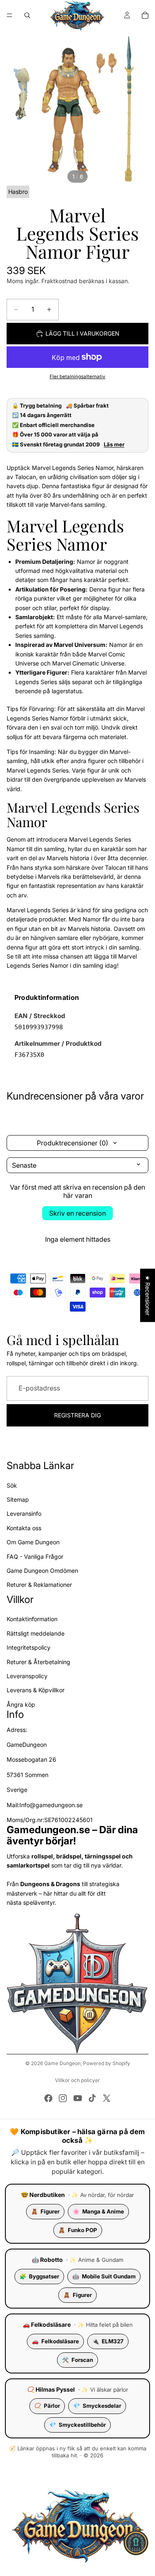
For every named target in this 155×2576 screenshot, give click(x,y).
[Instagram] (63, 2098)
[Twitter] (107, 2098)
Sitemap (18, 1499)
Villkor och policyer (77, 2080)
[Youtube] (78, 2098)
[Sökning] (27, 15)
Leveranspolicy (27, 1676)
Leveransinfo (24, 1513)
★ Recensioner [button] (148, 1295)
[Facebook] (48, 2098)
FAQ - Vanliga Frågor (35, 1556)
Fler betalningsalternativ (77, 377)
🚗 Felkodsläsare (47, 2324)
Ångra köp (21, 1704)
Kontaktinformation (32, 1619)
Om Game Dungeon (33, 1542)
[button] (136, 2543)
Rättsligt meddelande (36, 1633)
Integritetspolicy (29, 1647)
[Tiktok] (92, 2098)
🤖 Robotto (47, 2260)
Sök (12, 1485)
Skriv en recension (77, 1213)
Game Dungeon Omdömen (42, 1570)
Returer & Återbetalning (38, 1661)
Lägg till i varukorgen (82, 333)
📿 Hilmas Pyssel (51, 2389)
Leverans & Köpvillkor (36, 1690)
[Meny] (10, 15)
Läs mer (114, 445)
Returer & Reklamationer (39, 1585)
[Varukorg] (145, 15)
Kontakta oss (24, 1528)
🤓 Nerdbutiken (43, 2195)
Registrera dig (77, 1415)
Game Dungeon (62, 2063)
